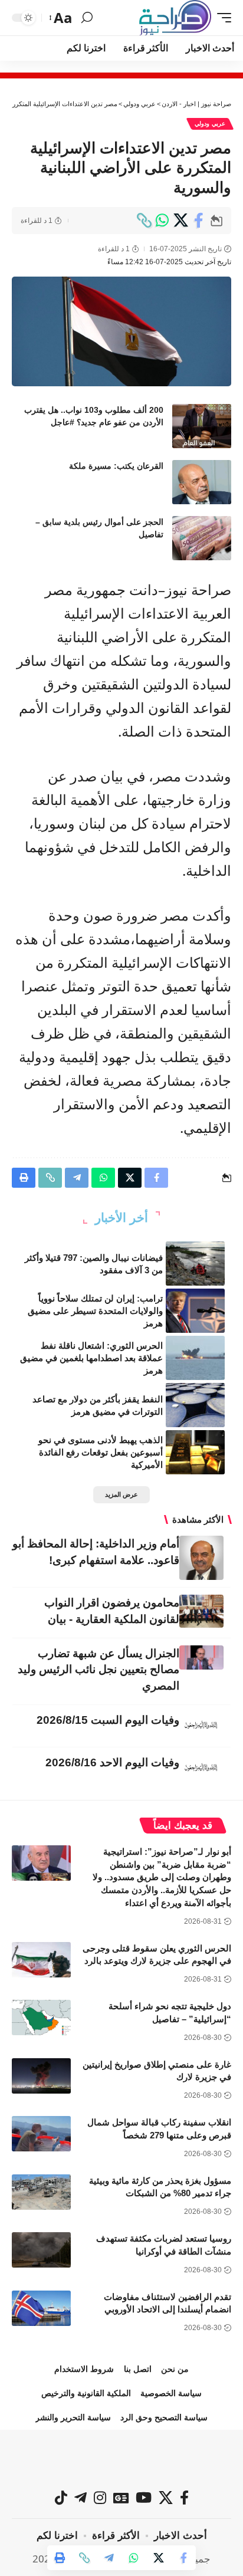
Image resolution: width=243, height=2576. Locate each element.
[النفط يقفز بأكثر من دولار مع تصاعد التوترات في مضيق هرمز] (195, 1405)
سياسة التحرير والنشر (73, 2417)
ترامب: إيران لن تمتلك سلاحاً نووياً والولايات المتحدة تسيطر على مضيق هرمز (95, 1311)
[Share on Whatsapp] (162, 221)
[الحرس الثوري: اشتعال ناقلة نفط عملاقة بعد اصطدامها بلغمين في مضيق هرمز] (195, 1358)
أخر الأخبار (121, 1218)
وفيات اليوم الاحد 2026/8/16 (112, 1762)
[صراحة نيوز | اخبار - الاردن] (175, 18)
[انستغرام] (100, 2498)
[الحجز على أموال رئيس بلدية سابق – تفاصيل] (202, 538)
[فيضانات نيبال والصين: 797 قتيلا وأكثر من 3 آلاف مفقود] (195, 1264)
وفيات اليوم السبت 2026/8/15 (108, 1720)
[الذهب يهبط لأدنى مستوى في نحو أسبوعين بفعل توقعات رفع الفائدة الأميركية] (195, 1452)
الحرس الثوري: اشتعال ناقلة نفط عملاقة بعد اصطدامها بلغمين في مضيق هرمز (91, 1358)
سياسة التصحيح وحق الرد (164, 2417)
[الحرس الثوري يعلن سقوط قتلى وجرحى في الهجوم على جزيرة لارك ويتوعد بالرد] (41, 1960)
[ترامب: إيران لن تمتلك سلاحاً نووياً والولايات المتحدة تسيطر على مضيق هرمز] (195, 1311)
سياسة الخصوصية (171, 2393)
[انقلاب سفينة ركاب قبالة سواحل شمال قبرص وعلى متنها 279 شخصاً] (41, 2134)
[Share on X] (180, 221)
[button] (221, 18)
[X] (166, 2498)
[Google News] (121, 2498)
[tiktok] (61, 2498)
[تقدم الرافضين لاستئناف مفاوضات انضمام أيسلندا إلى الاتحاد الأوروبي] (41, 2308)
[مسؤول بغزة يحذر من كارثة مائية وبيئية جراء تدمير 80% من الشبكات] (41, 2192)
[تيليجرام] (81, 2498)
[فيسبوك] (184, 2498)
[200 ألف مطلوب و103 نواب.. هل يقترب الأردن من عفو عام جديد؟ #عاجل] (202, 426)
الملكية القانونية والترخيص (86, 2393)
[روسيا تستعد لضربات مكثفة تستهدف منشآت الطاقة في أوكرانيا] (41, 2250)
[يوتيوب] (144, 2498)
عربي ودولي (210, 124)
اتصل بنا (138, 2369)
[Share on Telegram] (109, 2558)
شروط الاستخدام (84, 2369)
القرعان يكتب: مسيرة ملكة (116, 466)
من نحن (175, 2369)
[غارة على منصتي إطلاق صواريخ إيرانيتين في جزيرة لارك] (41, 2076)
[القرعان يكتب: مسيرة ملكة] (202, 482)
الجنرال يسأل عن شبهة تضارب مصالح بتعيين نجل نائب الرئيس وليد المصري (98, 1670)
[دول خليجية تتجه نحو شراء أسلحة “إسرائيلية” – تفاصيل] (41, 2018)
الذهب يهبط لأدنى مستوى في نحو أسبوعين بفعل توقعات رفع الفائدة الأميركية (101, 1452)
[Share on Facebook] (199, 221)
